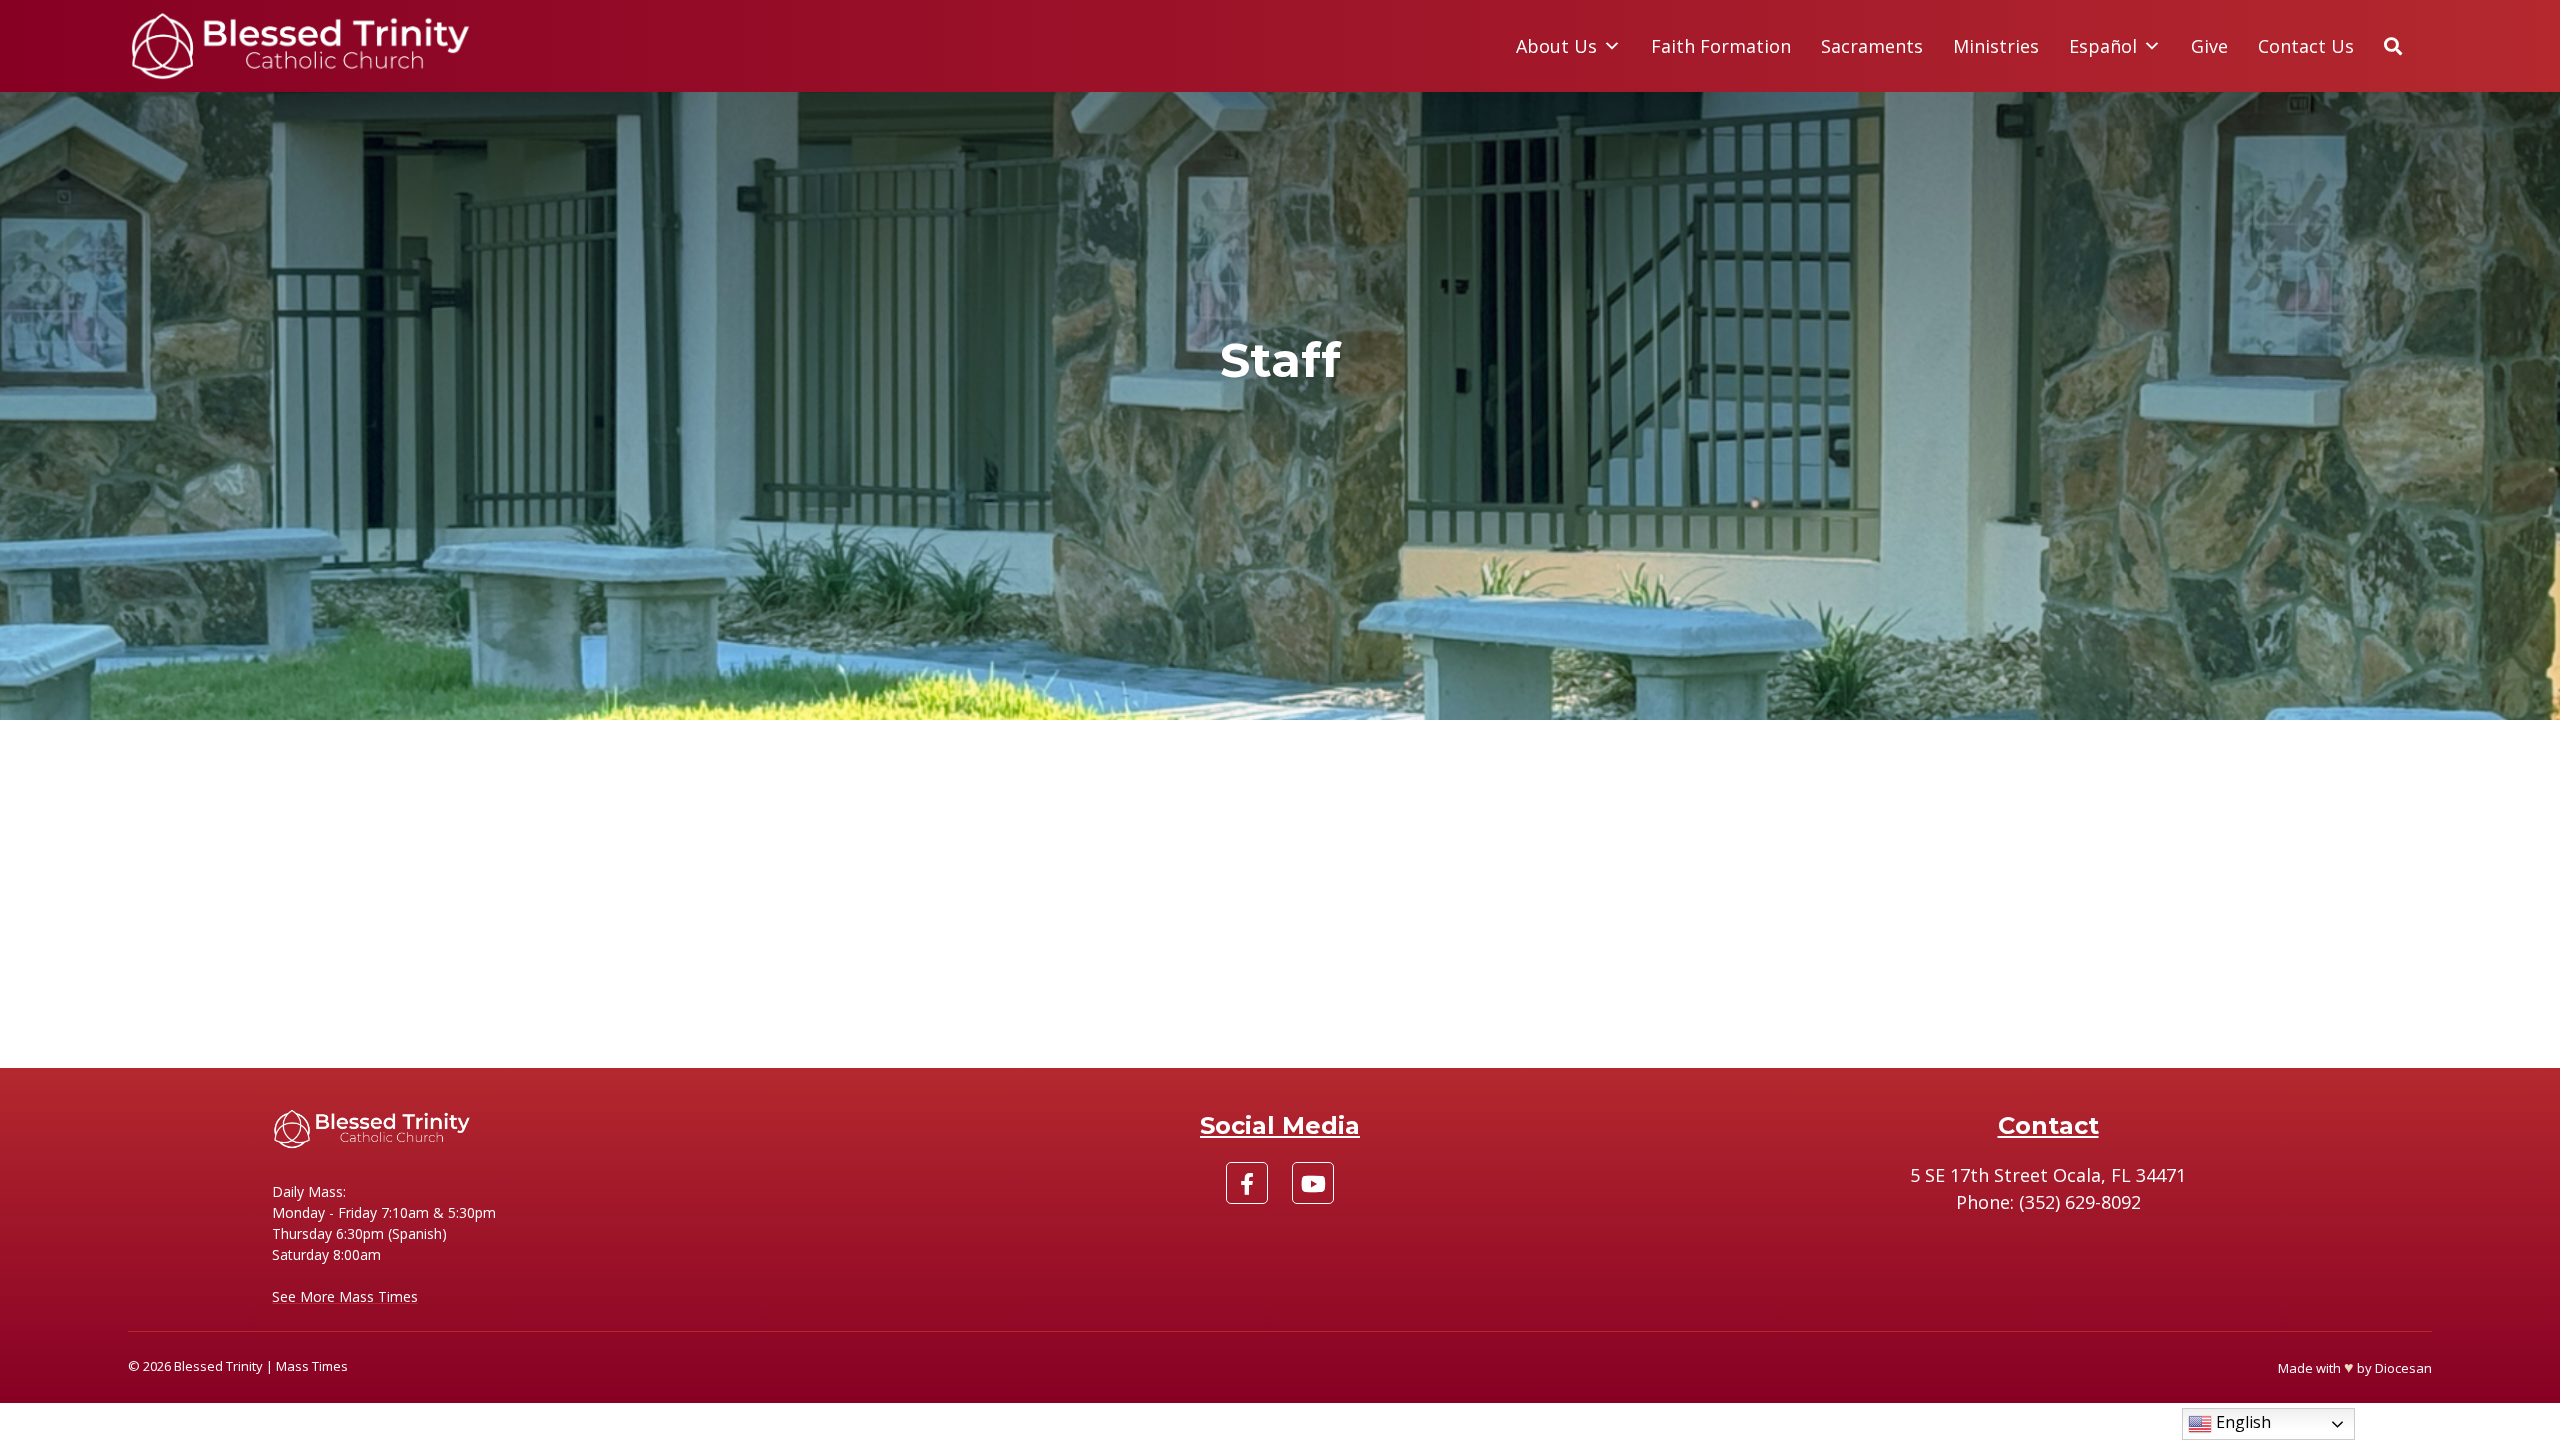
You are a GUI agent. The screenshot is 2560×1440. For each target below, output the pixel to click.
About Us (1556, 46)
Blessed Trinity (218, 1366)
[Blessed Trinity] (300, 46)
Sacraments (1872, 46)
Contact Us (2306, 46)
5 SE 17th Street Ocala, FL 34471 (2048, 1175)
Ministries (1996, 46)
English (2241, 1422)
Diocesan (2403, 1368)
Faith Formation (1721, 46)
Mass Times (312, 1366)
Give (2209, 46)
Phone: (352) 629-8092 (2048, 1202)
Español (2103, 46)
